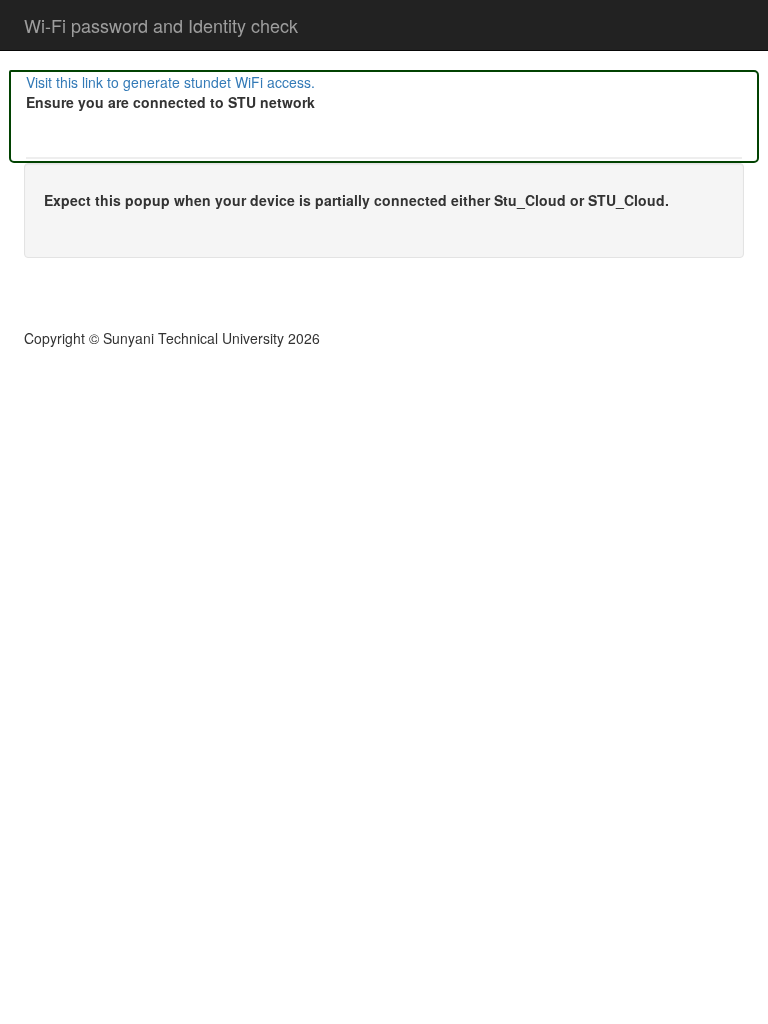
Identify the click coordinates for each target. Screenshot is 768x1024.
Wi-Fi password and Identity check (161, 25)
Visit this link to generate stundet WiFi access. (170, 82)
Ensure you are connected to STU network (170, 102)
